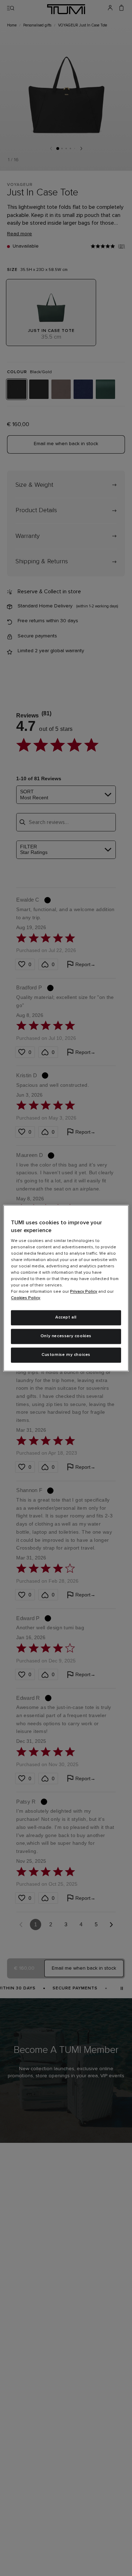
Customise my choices (66, 1355)
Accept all (66, 1318)
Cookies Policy (26, 1298)
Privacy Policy (84, 1292)
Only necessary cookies (66, 1336)
